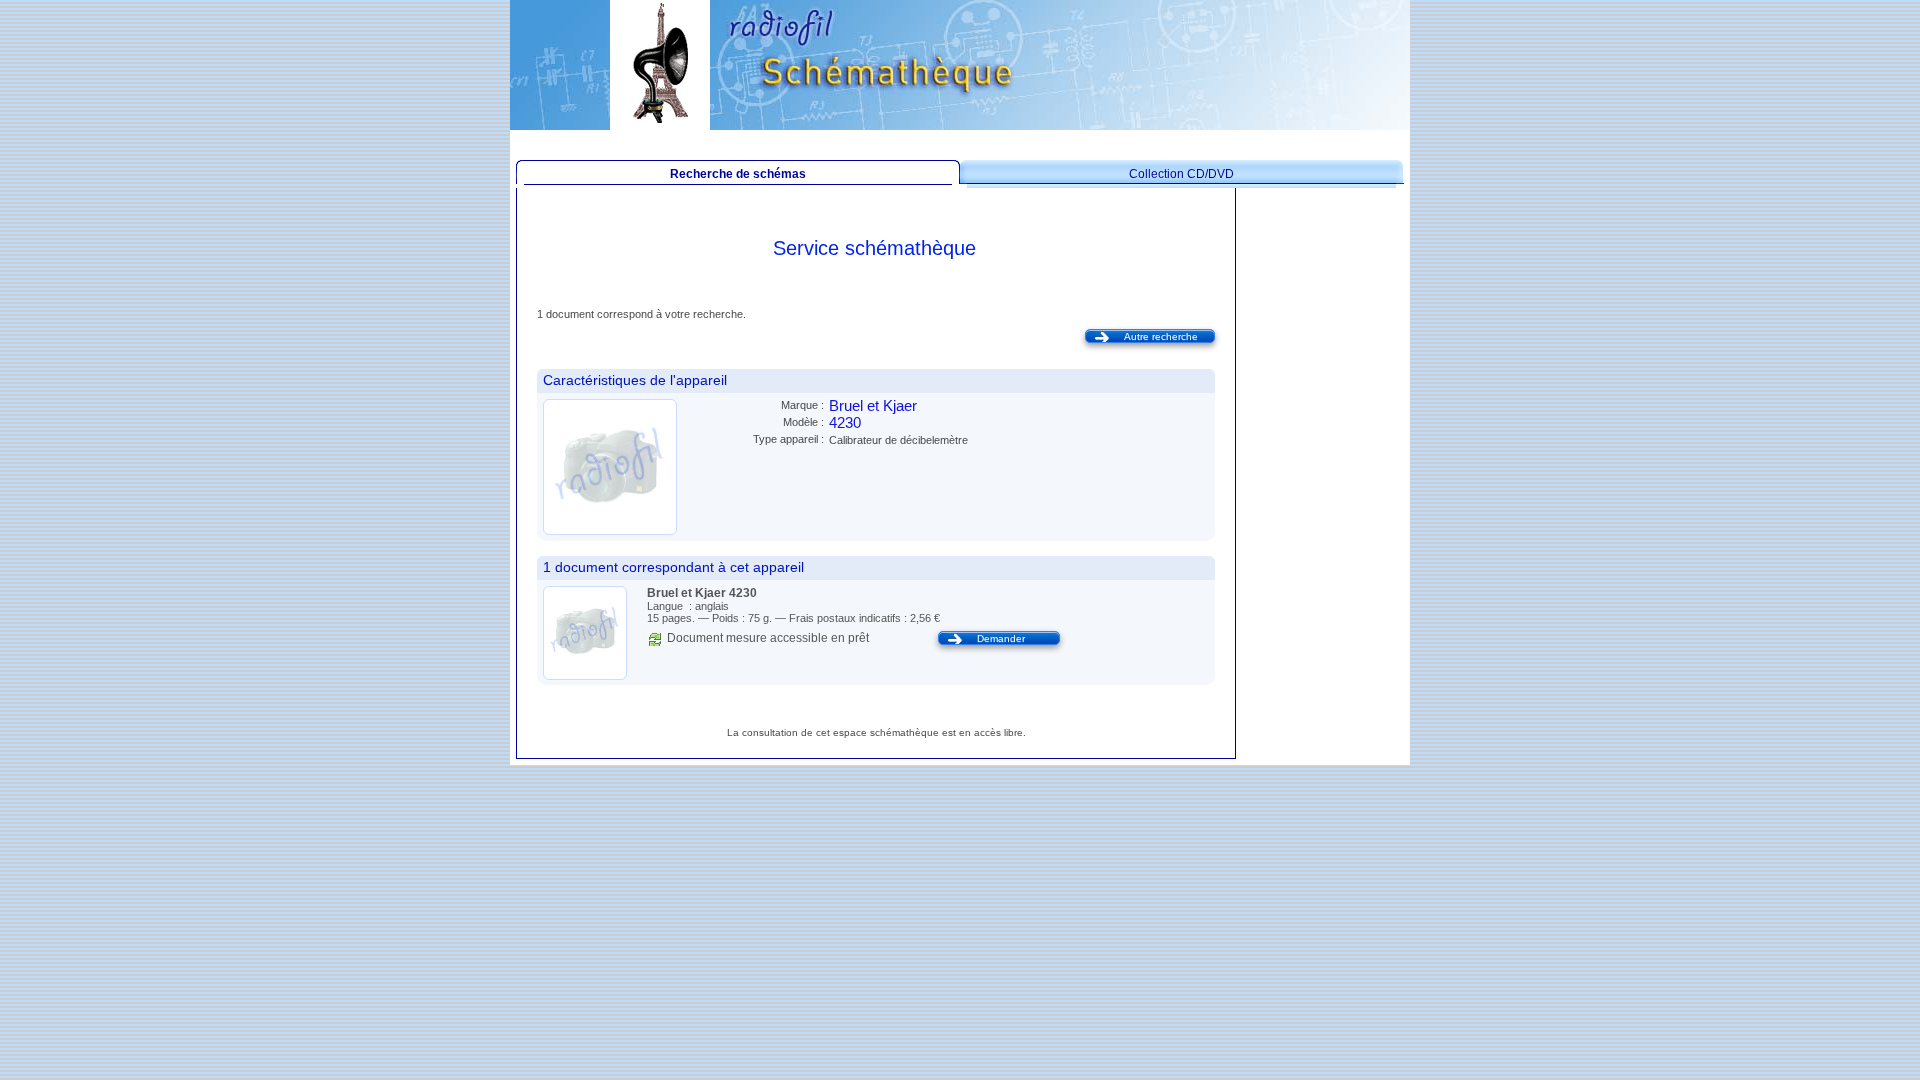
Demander (1001, 638)
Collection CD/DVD (1181, 174)
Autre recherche (1161, 336)
